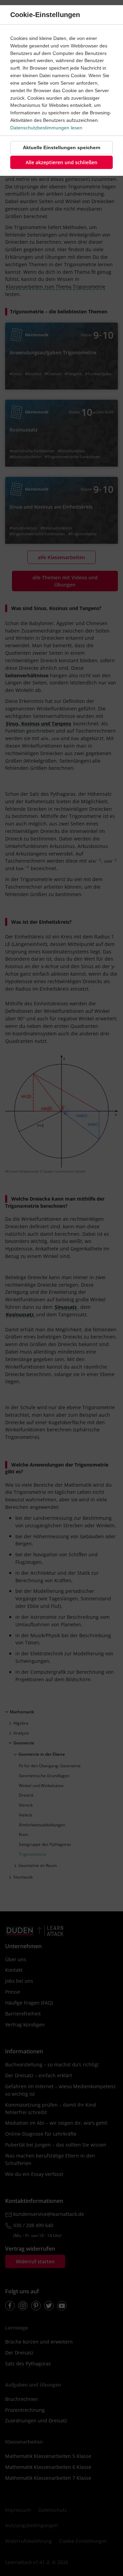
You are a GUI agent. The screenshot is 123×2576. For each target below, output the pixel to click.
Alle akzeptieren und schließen (61, 162)
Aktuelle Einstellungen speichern (62, 147)
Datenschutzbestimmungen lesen (46, 128)
